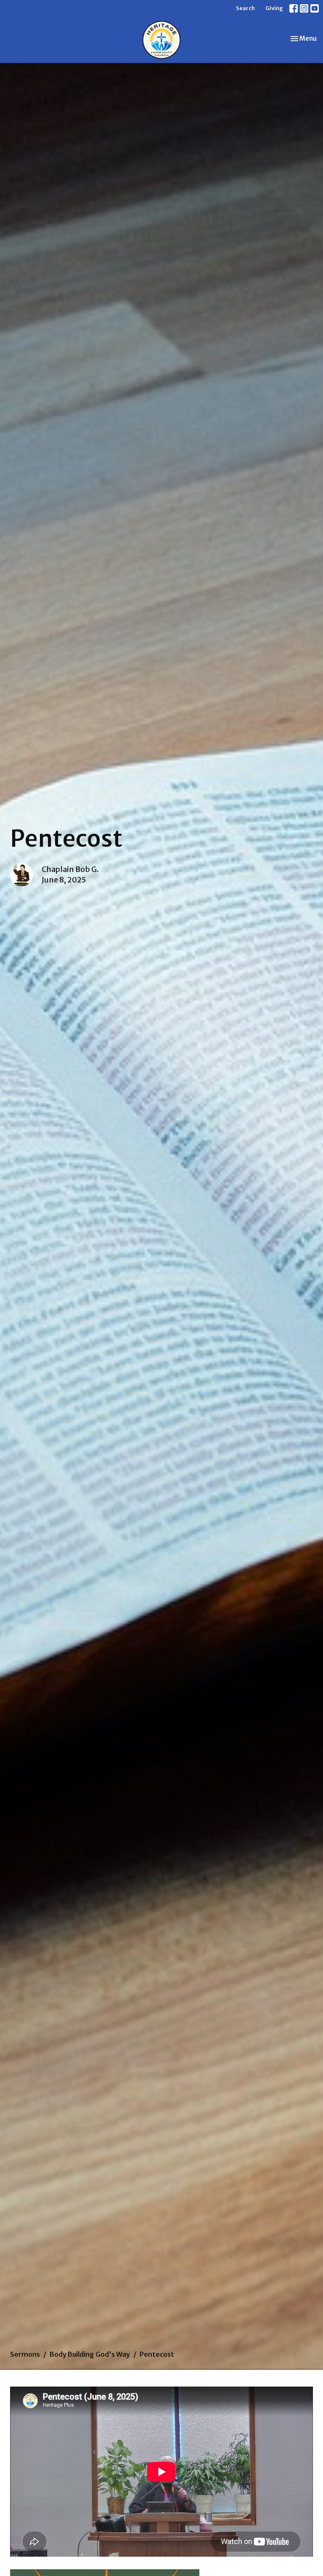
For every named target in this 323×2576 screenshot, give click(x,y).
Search (245, 8)
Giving (274, 8)
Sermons (25, 2354)
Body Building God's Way (90, 2354)
